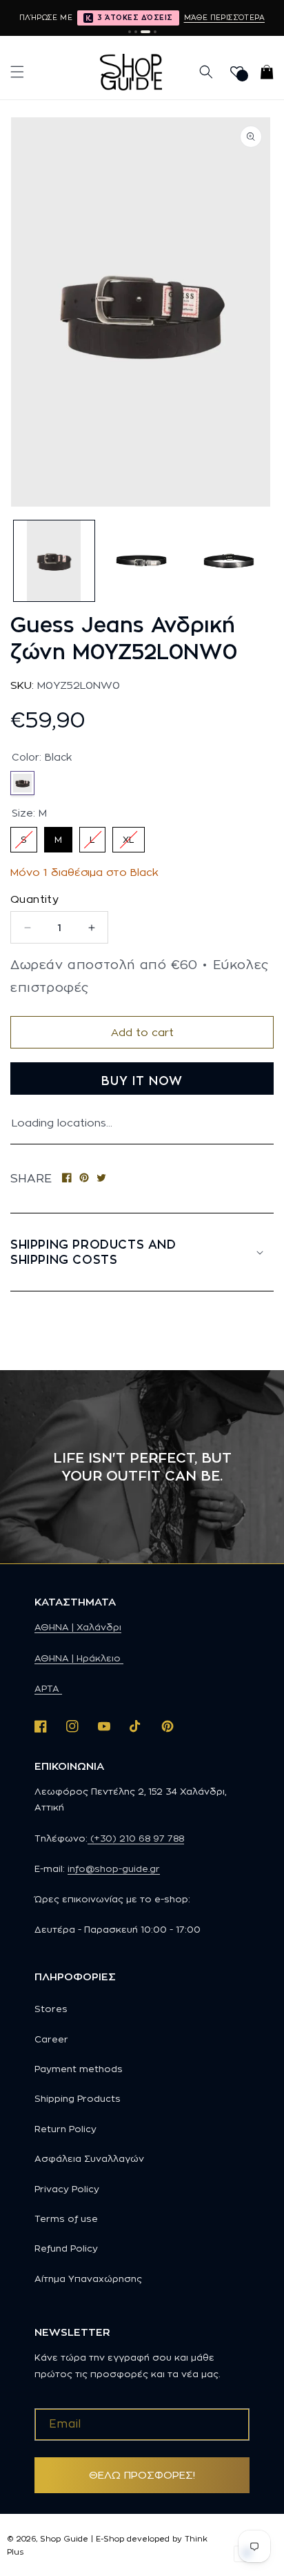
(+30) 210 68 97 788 (136, 1838)
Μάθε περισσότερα (224, 17)
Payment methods (79, 2069)
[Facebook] (67, 1179)
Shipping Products (78, 2098)
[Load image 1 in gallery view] (54, 561)
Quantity (34, 899)
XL (129, 836)
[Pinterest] (84, 1179)
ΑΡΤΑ (48, 1688)
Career (51, 2039)
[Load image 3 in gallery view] (229, 561)
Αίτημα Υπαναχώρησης (88, 2279)
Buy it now (142, 1081)
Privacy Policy (67, 2189)
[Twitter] (101, 1179)
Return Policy (65, 2129)
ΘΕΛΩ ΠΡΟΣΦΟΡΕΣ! (142, 2475)
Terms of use (66, 2218)
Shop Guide (64, 2539)
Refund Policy (66, 2248)
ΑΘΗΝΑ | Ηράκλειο (79, 1658)
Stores (51, 2009)
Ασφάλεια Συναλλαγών (89, 2158)
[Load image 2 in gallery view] (142, 561)
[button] (17, 72)
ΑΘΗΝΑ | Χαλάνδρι (78, 1627)
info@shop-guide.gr (114, 1868)
